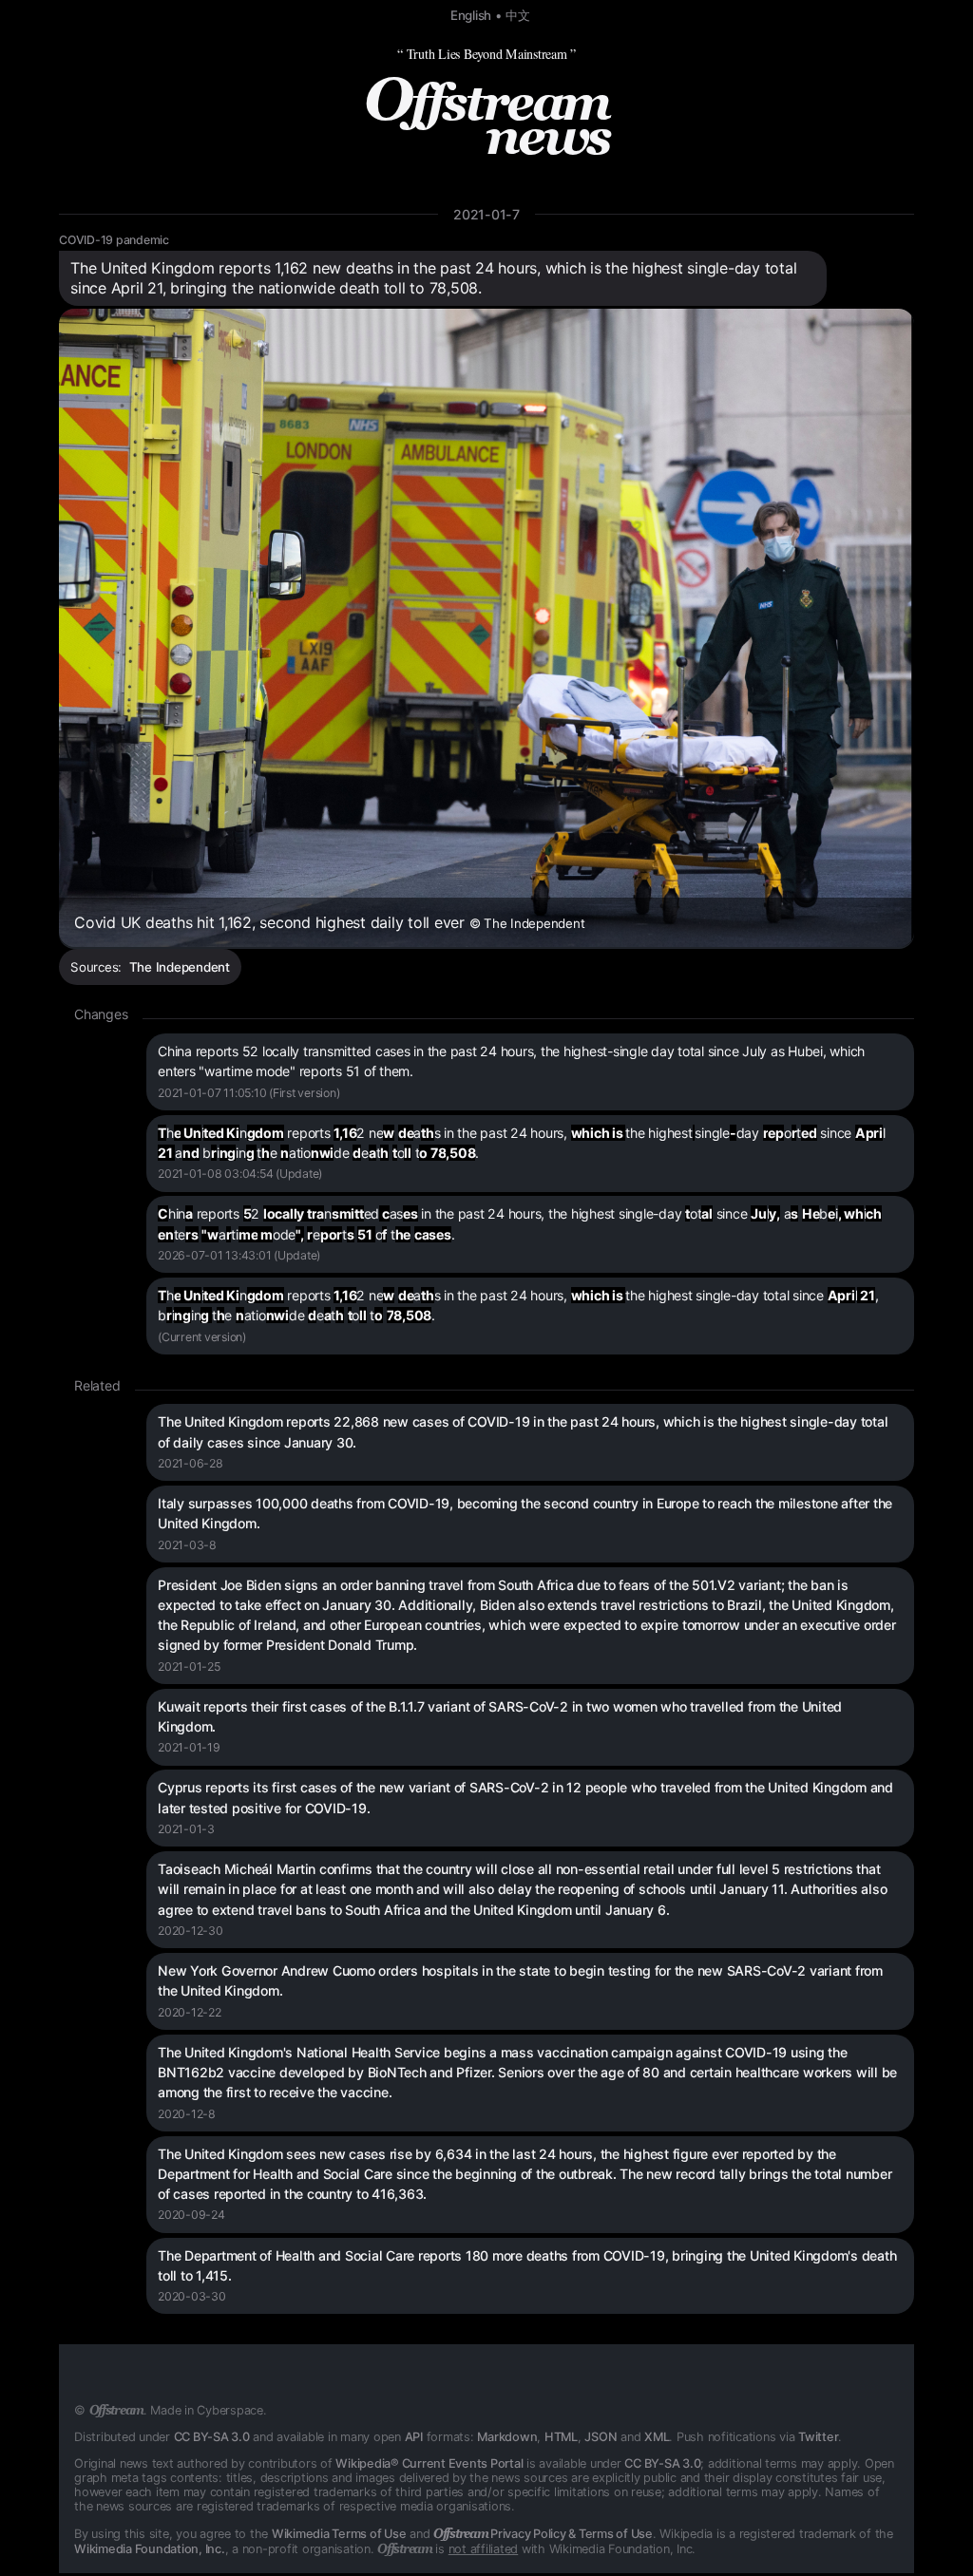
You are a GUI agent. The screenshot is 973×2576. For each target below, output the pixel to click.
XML (657, 2437)
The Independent (180, 967)
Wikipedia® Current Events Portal (429, 2463)
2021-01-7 (486, 214)
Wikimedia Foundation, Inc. (150, 2549)
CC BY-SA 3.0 (212, 2437)
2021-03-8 (187, 1545)
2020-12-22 (190, 2012)
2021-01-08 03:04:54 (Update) (240, 1174)
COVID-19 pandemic (114, 240)
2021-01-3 (186, 1829)
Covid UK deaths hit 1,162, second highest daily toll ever (329, 922)
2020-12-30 (191, 1931)
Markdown (507, 2437)
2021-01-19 (189, 1747)
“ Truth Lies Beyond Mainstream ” (486, 54)
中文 (518, 15)
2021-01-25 (189, 1667)
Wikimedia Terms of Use (339, 2534)
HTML (561, 2437)
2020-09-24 (191, 2215)
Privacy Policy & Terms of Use (543, 2534)
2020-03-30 (192, 2296)
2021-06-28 (191, 1463)
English (471, 15)
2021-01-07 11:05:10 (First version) (248, 1093)
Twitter (818, 2437)
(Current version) (202, 1337)
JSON (601, 2437)
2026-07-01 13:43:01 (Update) (239, 1255)
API (414, 2437)
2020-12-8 (187, 2114)
